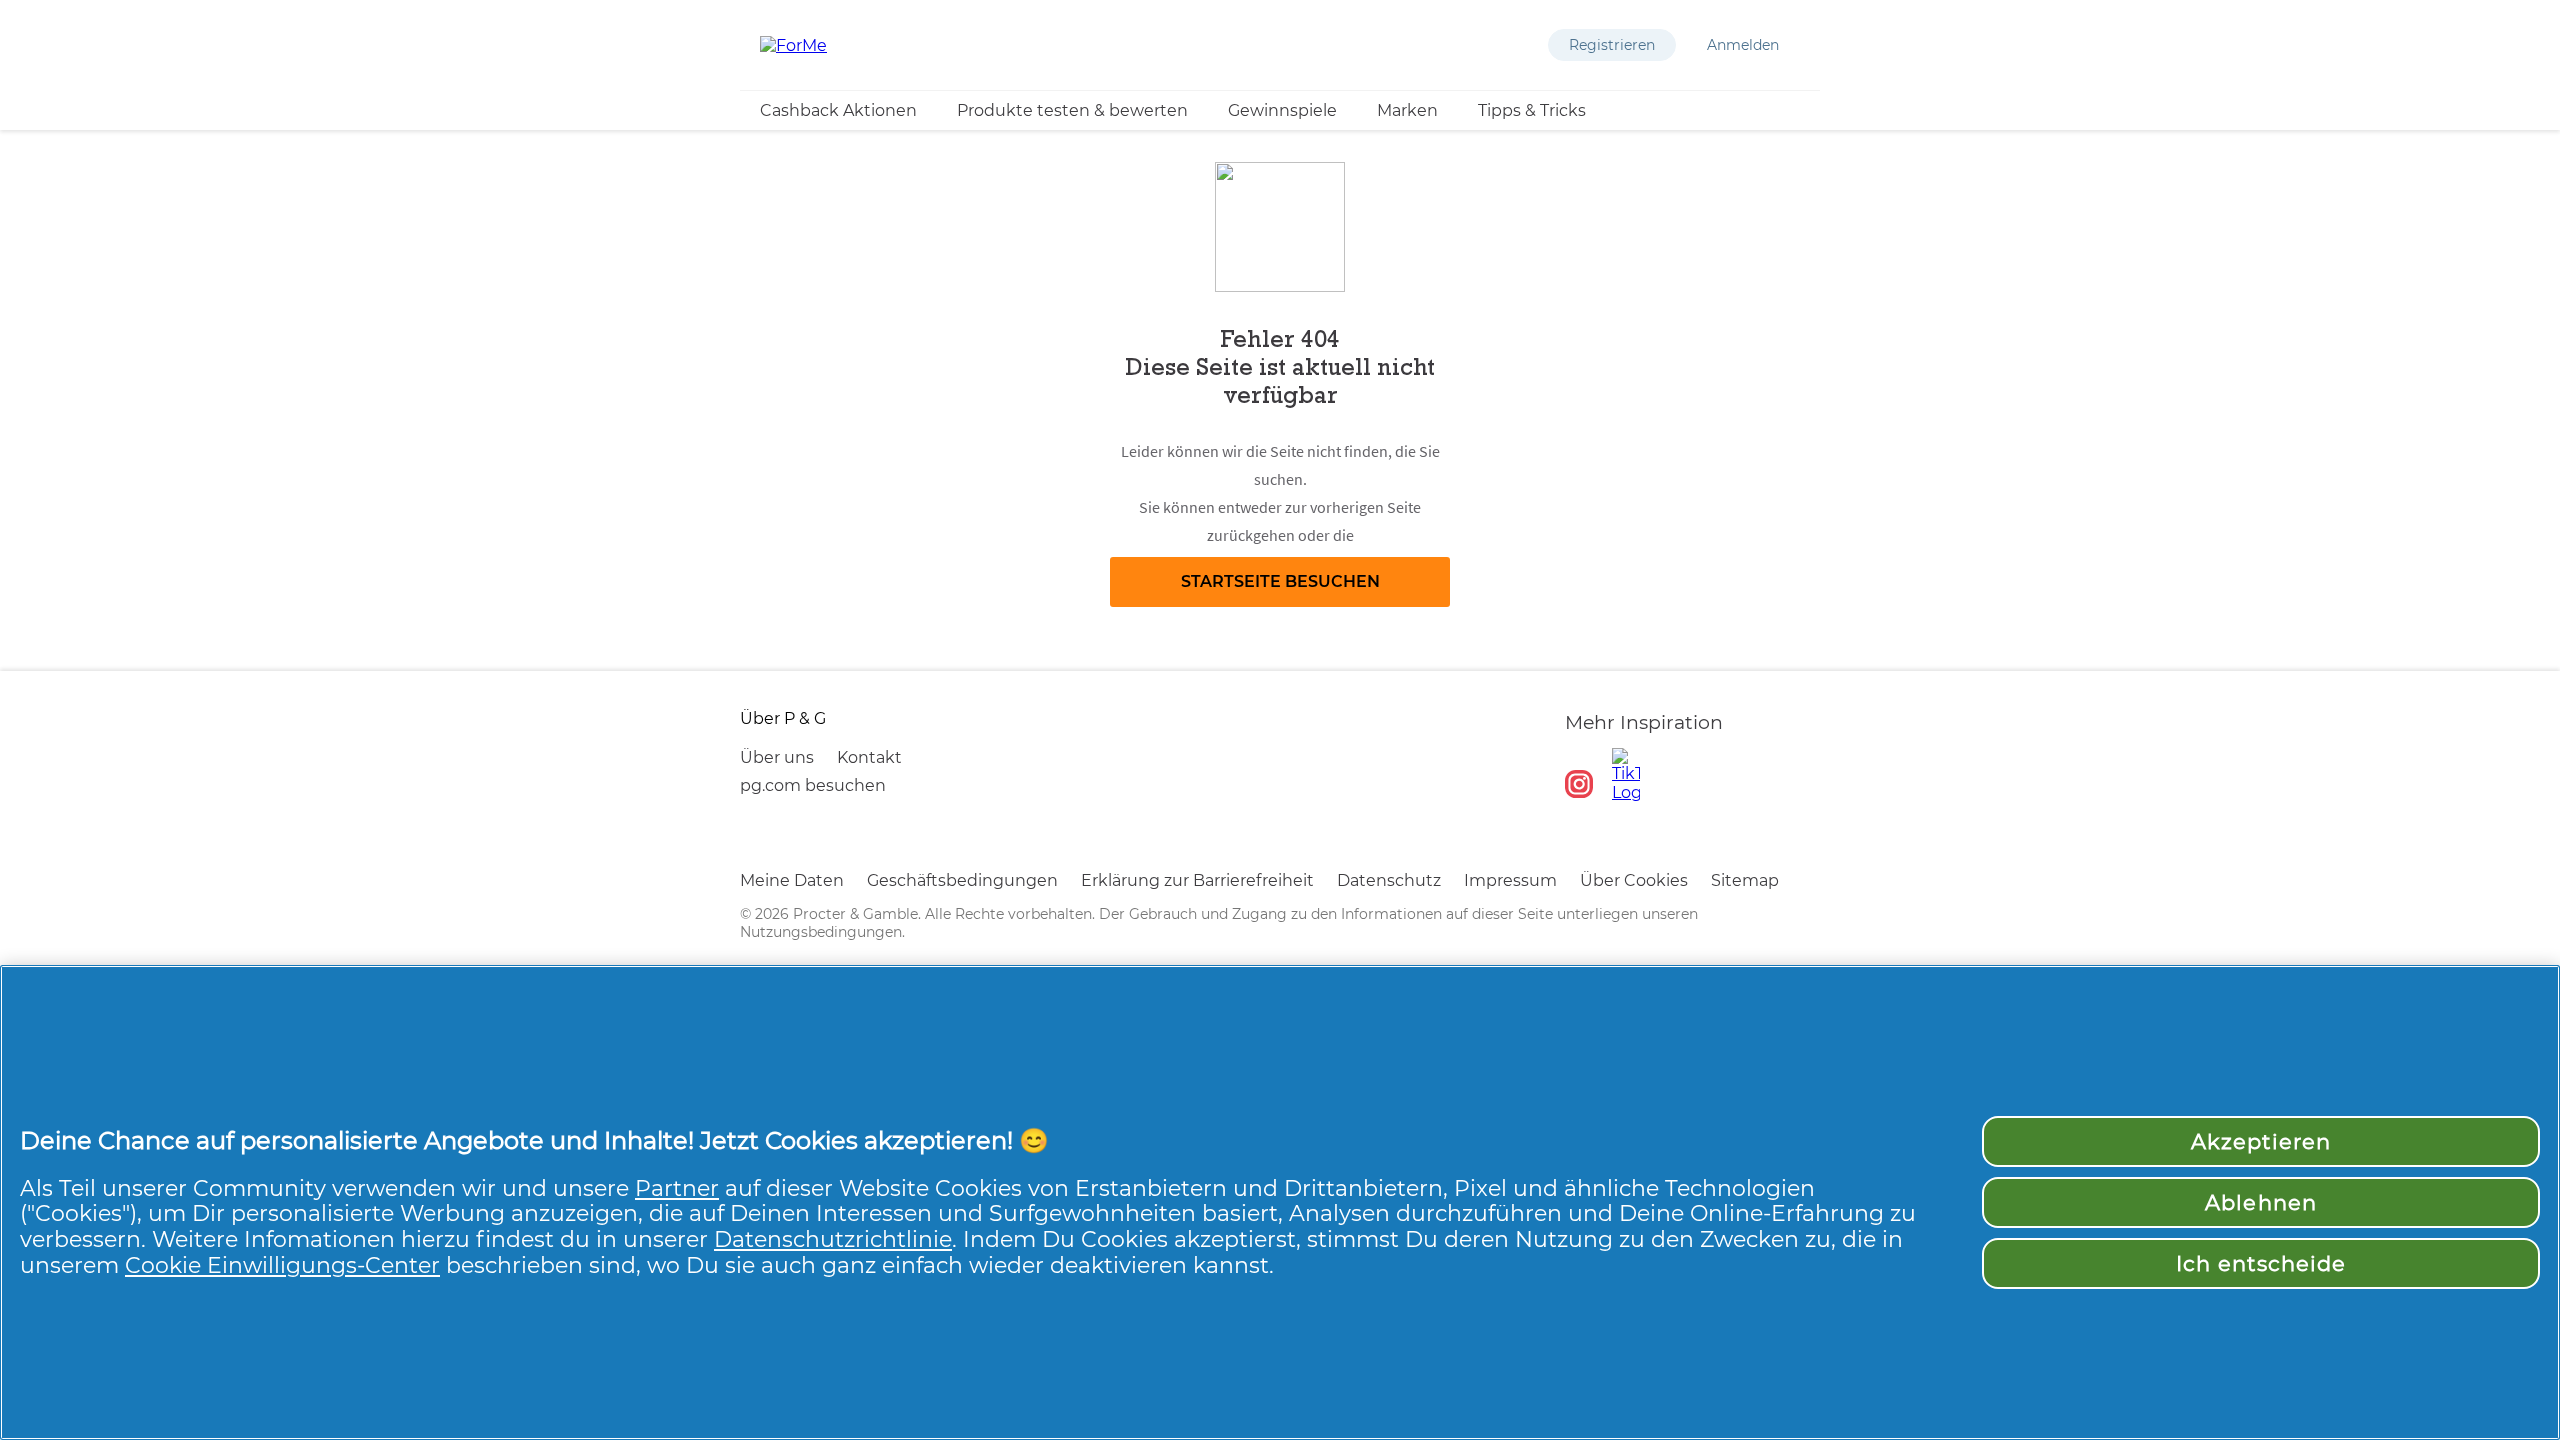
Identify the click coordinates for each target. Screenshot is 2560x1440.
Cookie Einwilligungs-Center (282, 1265)
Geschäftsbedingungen (962, 880)
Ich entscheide (2261, 1263)
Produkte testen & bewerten (1072, 110)
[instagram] (1579, 784)
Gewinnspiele (1282, 110)
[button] (1612, 45)
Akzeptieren (2261, 1141)
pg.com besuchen (813, 785)
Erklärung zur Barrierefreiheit (1197, 880)
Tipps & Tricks (1532, 110)
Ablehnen (2260, 1202)
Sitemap (1745, 880)
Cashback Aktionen (838, 110)
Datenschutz (1389, 880)
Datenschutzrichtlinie (833, 1239)
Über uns (777, 757)
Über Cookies (1634, 880)
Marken (1407, 110)
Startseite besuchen (1280, 581)
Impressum (1510, 880)
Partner (677, 1188)
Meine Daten (792, 880)
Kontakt (869, 757)
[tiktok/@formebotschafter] (1626, 775)
